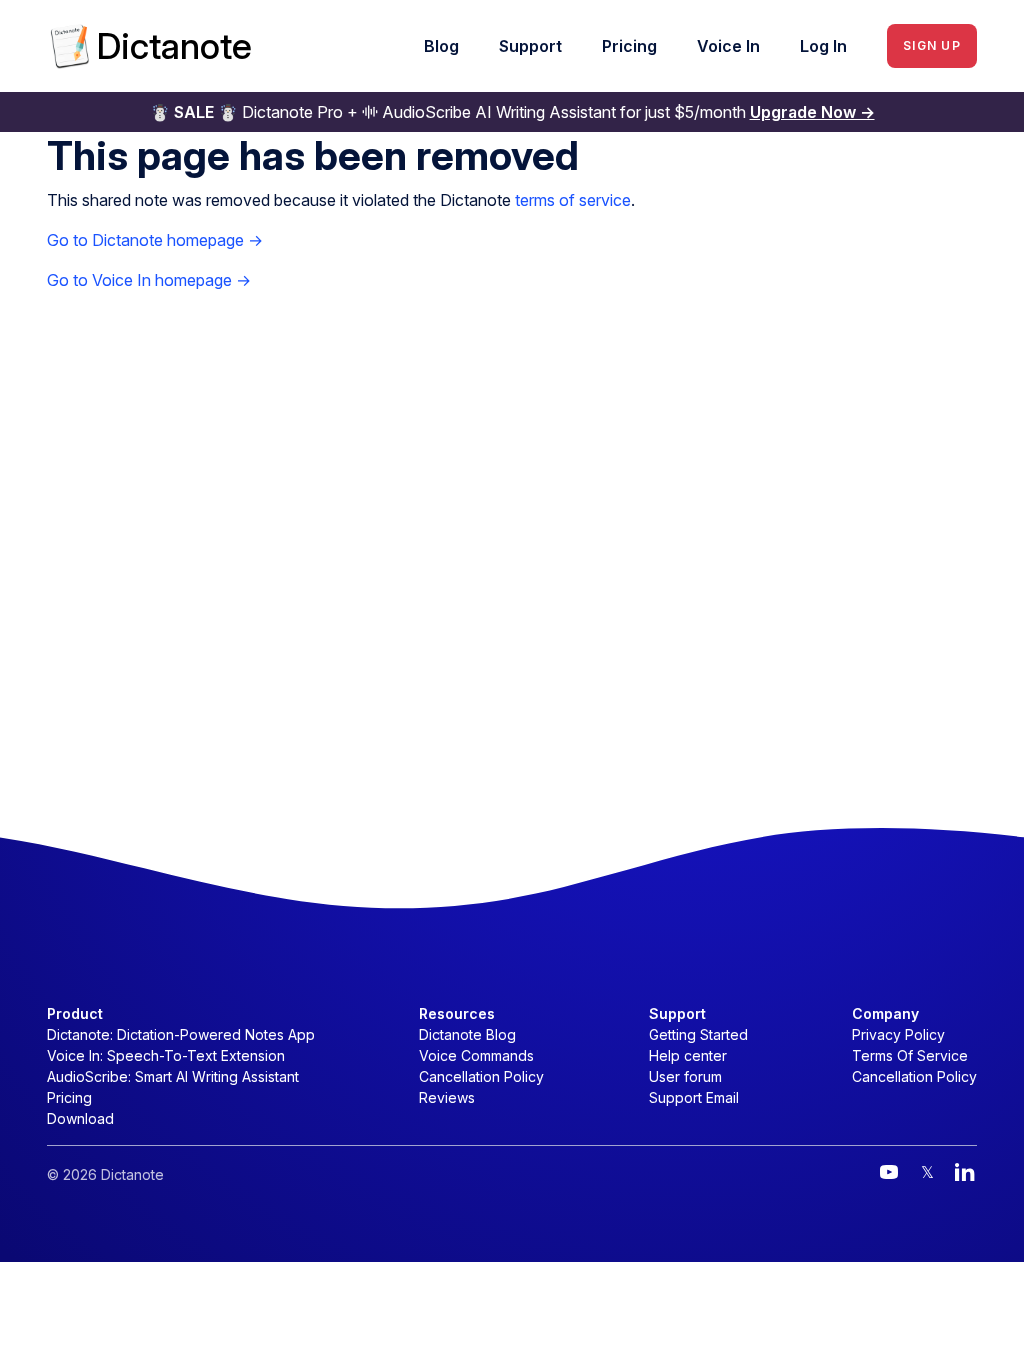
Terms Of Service (910, 1055)
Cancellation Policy (481, 1076)
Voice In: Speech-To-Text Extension (166, 1055)
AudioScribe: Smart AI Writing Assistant (173, 1076)
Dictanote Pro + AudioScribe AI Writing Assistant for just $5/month (512, 112)
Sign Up (932, 45)
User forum (685, 1076)
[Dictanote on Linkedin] (965, 1172)
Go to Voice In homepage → (149, 280)
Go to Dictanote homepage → (155, 240)
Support (530, 46)
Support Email (694, 1097)
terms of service (573, 200)
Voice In (728, 46)
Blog (441, 46)
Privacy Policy (898, 1034)
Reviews (447, 1097)
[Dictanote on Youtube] (889, 1172)
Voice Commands (476, 1055)
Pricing (629, 46)
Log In (823, 46)
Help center (688, 1055)
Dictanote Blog (467, 1034)
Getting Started (698, 1034)
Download (80, 1118)
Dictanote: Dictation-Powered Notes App (181, 1034)
